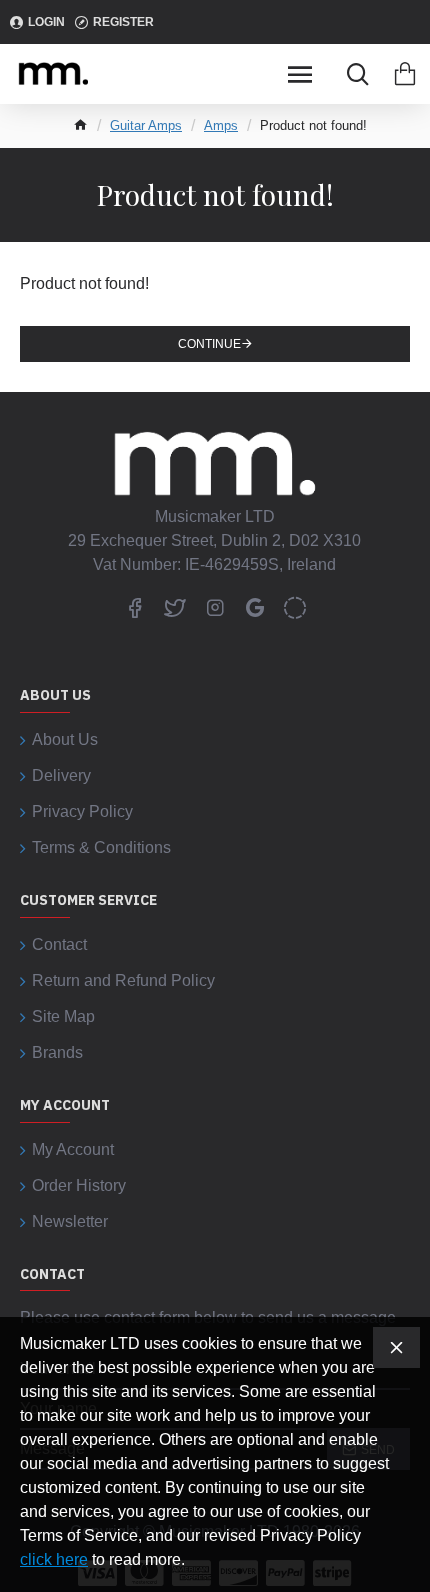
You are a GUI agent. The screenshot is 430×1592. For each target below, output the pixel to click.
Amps (221, 125)
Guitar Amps (146, 125)
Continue (209, 344)
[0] (405, 74)
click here (54, 1559)
